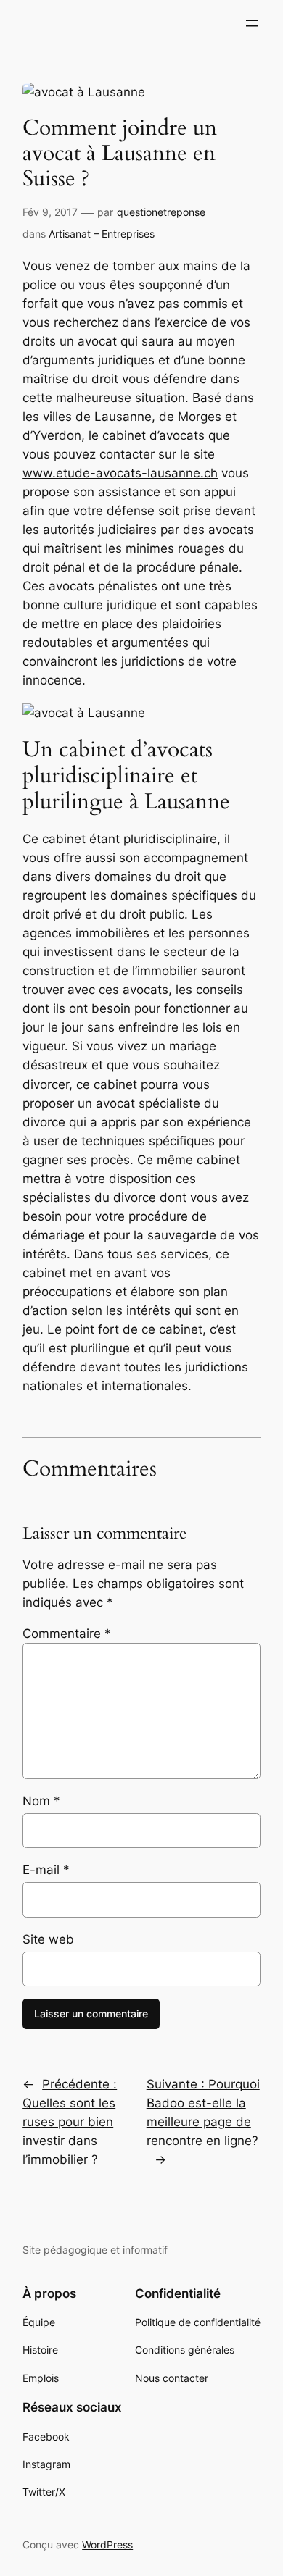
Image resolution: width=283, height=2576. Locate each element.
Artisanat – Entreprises (102, 234)
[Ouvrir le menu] (252, 23)
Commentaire (67, 1634)
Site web (48, 1939)
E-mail (46, 1870)
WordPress (107, 2544)
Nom (41, 1801)
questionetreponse (161, 212)
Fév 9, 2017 (50, 212)
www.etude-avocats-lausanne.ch (120, 473)
